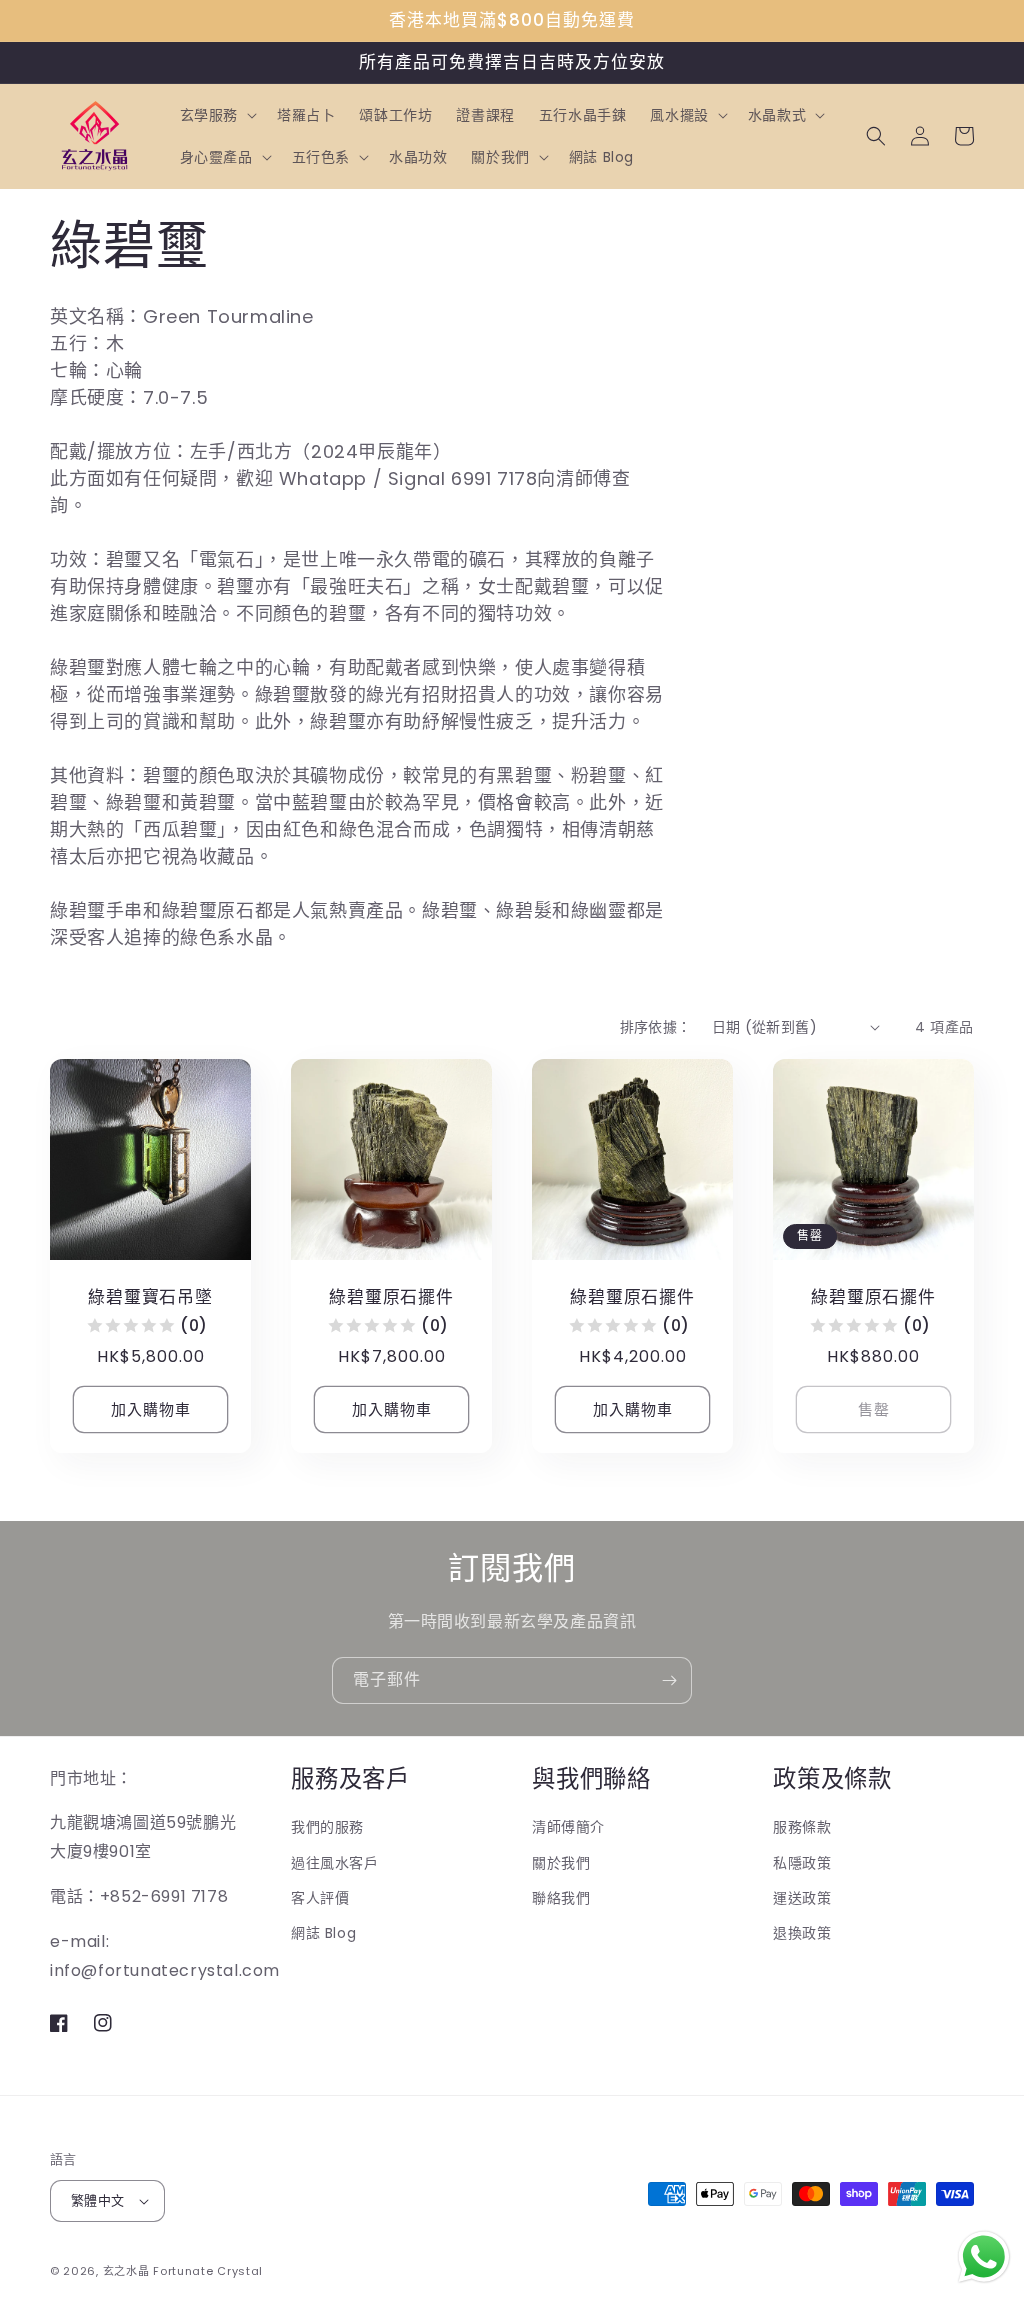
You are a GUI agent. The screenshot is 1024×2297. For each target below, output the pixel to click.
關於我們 (561, 1863)
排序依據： (656, 1027)
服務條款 (802, 1827)
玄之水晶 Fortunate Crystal (183, 2271)
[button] (216, 115)
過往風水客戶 (335, 1863)
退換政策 (802, 1933)
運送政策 (802, 1898)
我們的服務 (327, 1827)
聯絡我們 (561, 1898)
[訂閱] (669, 1680)
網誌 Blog (323, 1933)
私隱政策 (802, 1863)
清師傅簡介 (568, 1827)
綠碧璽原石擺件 (391, 1297)
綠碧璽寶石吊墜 (150, 1297)
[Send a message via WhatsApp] (984, 2257)
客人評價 (320, 1898)
